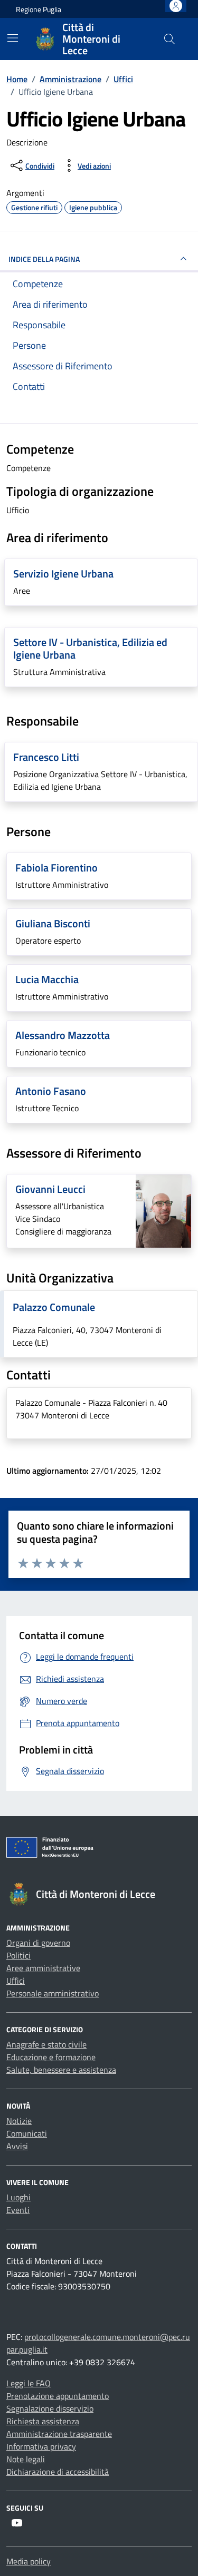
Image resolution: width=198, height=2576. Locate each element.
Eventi (18, 2210)
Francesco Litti (46, 757)
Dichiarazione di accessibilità (58, 2472)
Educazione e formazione (51, 2057)
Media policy (29, 2561)
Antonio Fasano (51, 1091)
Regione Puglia (39, 9)
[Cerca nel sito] (169, 39)
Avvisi (17, 2146)
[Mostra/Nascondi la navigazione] (13, 38)
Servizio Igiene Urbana (63, 574)
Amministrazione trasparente (59, 2434)
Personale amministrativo (53, 1993)
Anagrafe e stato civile (46, 2044)
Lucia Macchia (47, 979)
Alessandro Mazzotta (63, 1035)
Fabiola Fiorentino (56, 868)
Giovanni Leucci (50, 1189)
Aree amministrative (43, 1968)
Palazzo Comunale (54, 1307)
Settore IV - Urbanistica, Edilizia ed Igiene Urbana (90, 648)
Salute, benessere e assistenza (61, 2070)
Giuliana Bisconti (53, 923)
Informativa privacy (41, 2446)
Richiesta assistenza (43, 2421)
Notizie (19, 2121)
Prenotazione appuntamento (58, 2396)
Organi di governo (38, 1943)
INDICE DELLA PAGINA (44, 259)
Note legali (26, 2459)
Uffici (16, 1981)
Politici (18, 1955)
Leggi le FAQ (29, 2383)
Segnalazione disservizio (50, 2408)
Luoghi (18, 2197)
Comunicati (27, 2133)
